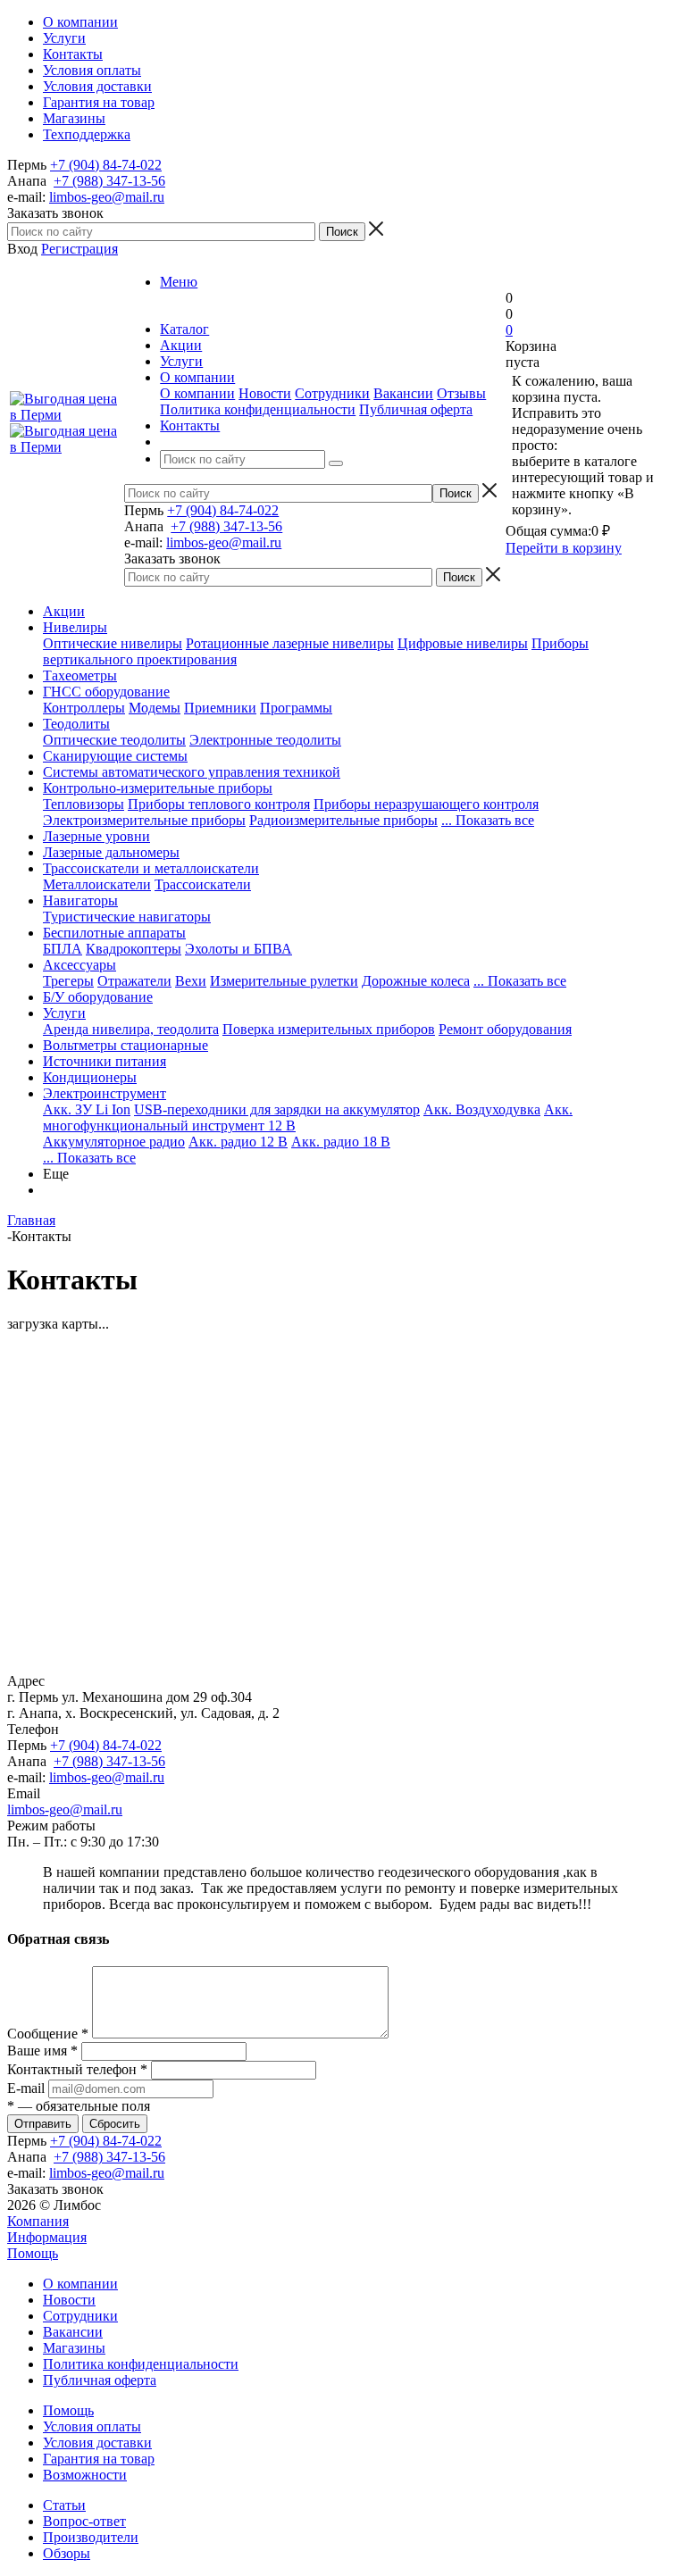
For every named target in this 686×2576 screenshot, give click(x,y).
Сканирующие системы (115, 756)
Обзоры (67, 2553)
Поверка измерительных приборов (329, 1029)
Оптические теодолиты (114, 740)
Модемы (155, 708)
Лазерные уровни (96, 836)
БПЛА (63, 949)
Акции (64, 611)
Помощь (33, 2253)
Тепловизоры (84, 804)
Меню (179, 282)
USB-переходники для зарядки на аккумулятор (277, 1109)
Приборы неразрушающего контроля (426, 804)
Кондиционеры (90, 1077)
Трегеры (68, 981)
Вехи (191, 981)
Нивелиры (75, 627)
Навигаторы (80, 900)
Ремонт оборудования (505, 1029)
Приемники (220, 708)
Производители (91, 2537)
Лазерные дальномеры (111, 852)
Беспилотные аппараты (114, 933)
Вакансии (403, 393)
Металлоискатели (97, 884)
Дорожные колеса (416, 981)
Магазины (74, 2348)
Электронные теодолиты (265, 740)
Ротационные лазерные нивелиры (290, 643)
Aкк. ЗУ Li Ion (87, 1109)
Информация (47, 2237)
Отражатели (134, 981)
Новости (265, 393)
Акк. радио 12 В (238, 1142)
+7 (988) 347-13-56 (109, 181)
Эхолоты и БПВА (238, 949)
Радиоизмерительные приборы (343, 820)
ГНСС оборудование (106, 692)
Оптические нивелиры (113, 643)
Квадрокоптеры (134, 949)
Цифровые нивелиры (463, 643)
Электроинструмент (105, 1093)
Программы (296, 708)
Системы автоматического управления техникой (192, 772)
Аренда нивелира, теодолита (131, 1029)
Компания (38, 2221)
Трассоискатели (203, 884)
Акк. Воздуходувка (482, 1109)
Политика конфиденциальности (258, 409)
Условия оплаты (92, 2426)
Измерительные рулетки (284, 981)
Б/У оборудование (98, 997)
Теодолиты (76, 724)
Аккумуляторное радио (114, 1142)
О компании (197, 393)
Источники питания (105, 1061)
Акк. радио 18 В (341, 1142)
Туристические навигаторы (127, 917)
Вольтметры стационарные (125, 1045)
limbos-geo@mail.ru (107, 197)
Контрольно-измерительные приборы (158, 788)
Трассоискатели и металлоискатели (151, 868)
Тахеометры (80, 675)
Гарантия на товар (99, 2459)
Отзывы (461, 393)
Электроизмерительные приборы (144, 820)
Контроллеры (84, 708)
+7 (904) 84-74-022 (106, 165)
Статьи (64, 2505)
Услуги (64, 1013)
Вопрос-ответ (84, 2521)
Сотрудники (332, 393)
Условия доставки (97, 2443)
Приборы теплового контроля (219, 804)
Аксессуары (79, 965)
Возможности (85, 2475)
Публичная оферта (416, 409)
